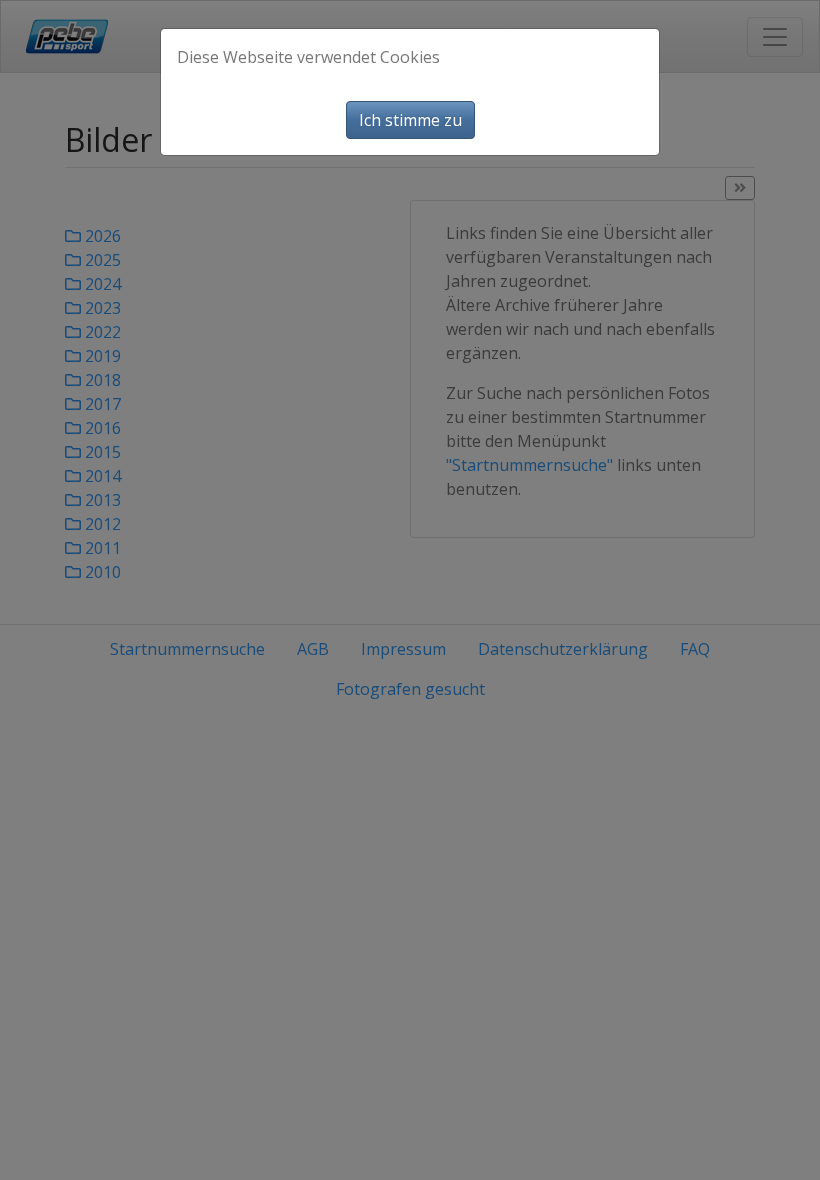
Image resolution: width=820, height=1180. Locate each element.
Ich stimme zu (410, 120)
